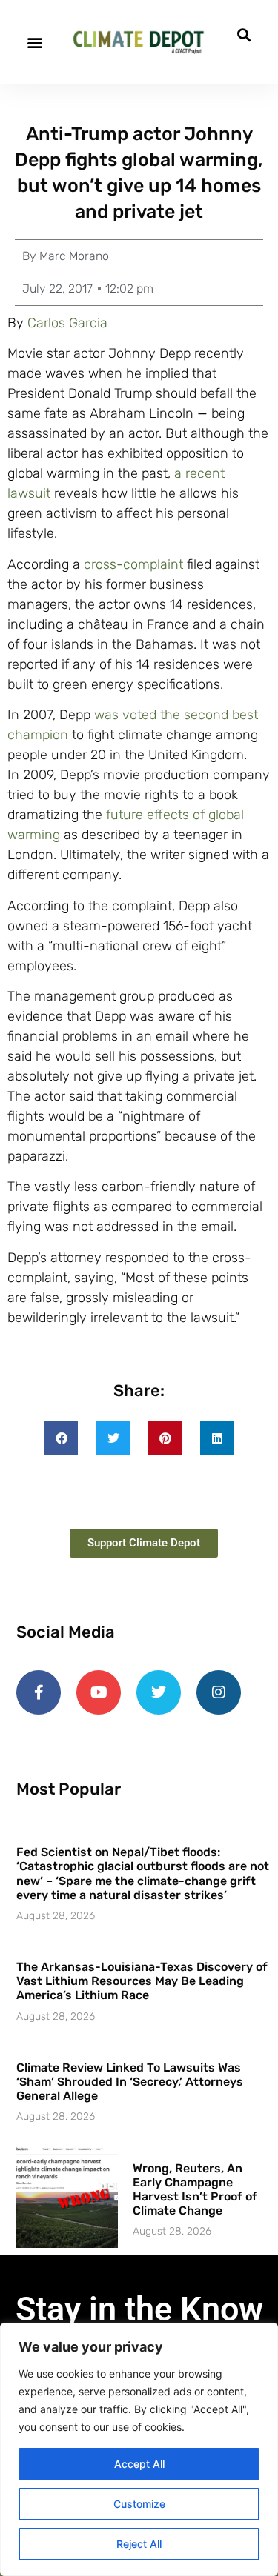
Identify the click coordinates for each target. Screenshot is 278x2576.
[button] (34, 42)
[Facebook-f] (39, 1692)
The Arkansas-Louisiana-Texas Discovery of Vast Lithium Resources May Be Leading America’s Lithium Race (142, 1981)
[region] (139, 2449)
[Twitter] (159, 1692)
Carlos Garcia (67, 323)
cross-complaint (133, 564)
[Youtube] (99, 1692)
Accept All (139, 2464)
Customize (139, 2504)
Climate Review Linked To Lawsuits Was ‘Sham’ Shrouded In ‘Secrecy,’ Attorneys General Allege (130, 2082)
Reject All (139, 2544)
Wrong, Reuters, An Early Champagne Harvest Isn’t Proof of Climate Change (195, 2190)
